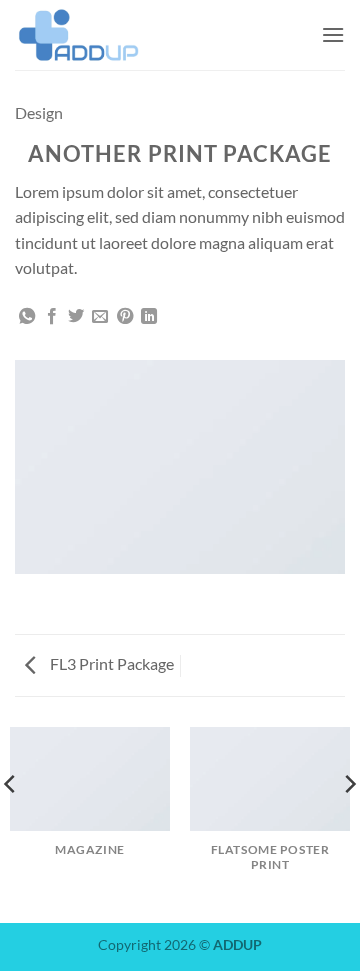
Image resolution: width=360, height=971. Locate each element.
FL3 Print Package (110, 663)
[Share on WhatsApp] (27, 317)
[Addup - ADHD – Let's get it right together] (115, 35)
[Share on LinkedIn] (149, 317)
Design (39, 112)
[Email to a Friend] (100, 317)
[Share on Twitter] (76, 317)
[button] (333, 34)
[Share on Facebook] (52, 317)
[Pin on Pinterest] (125, 317)
